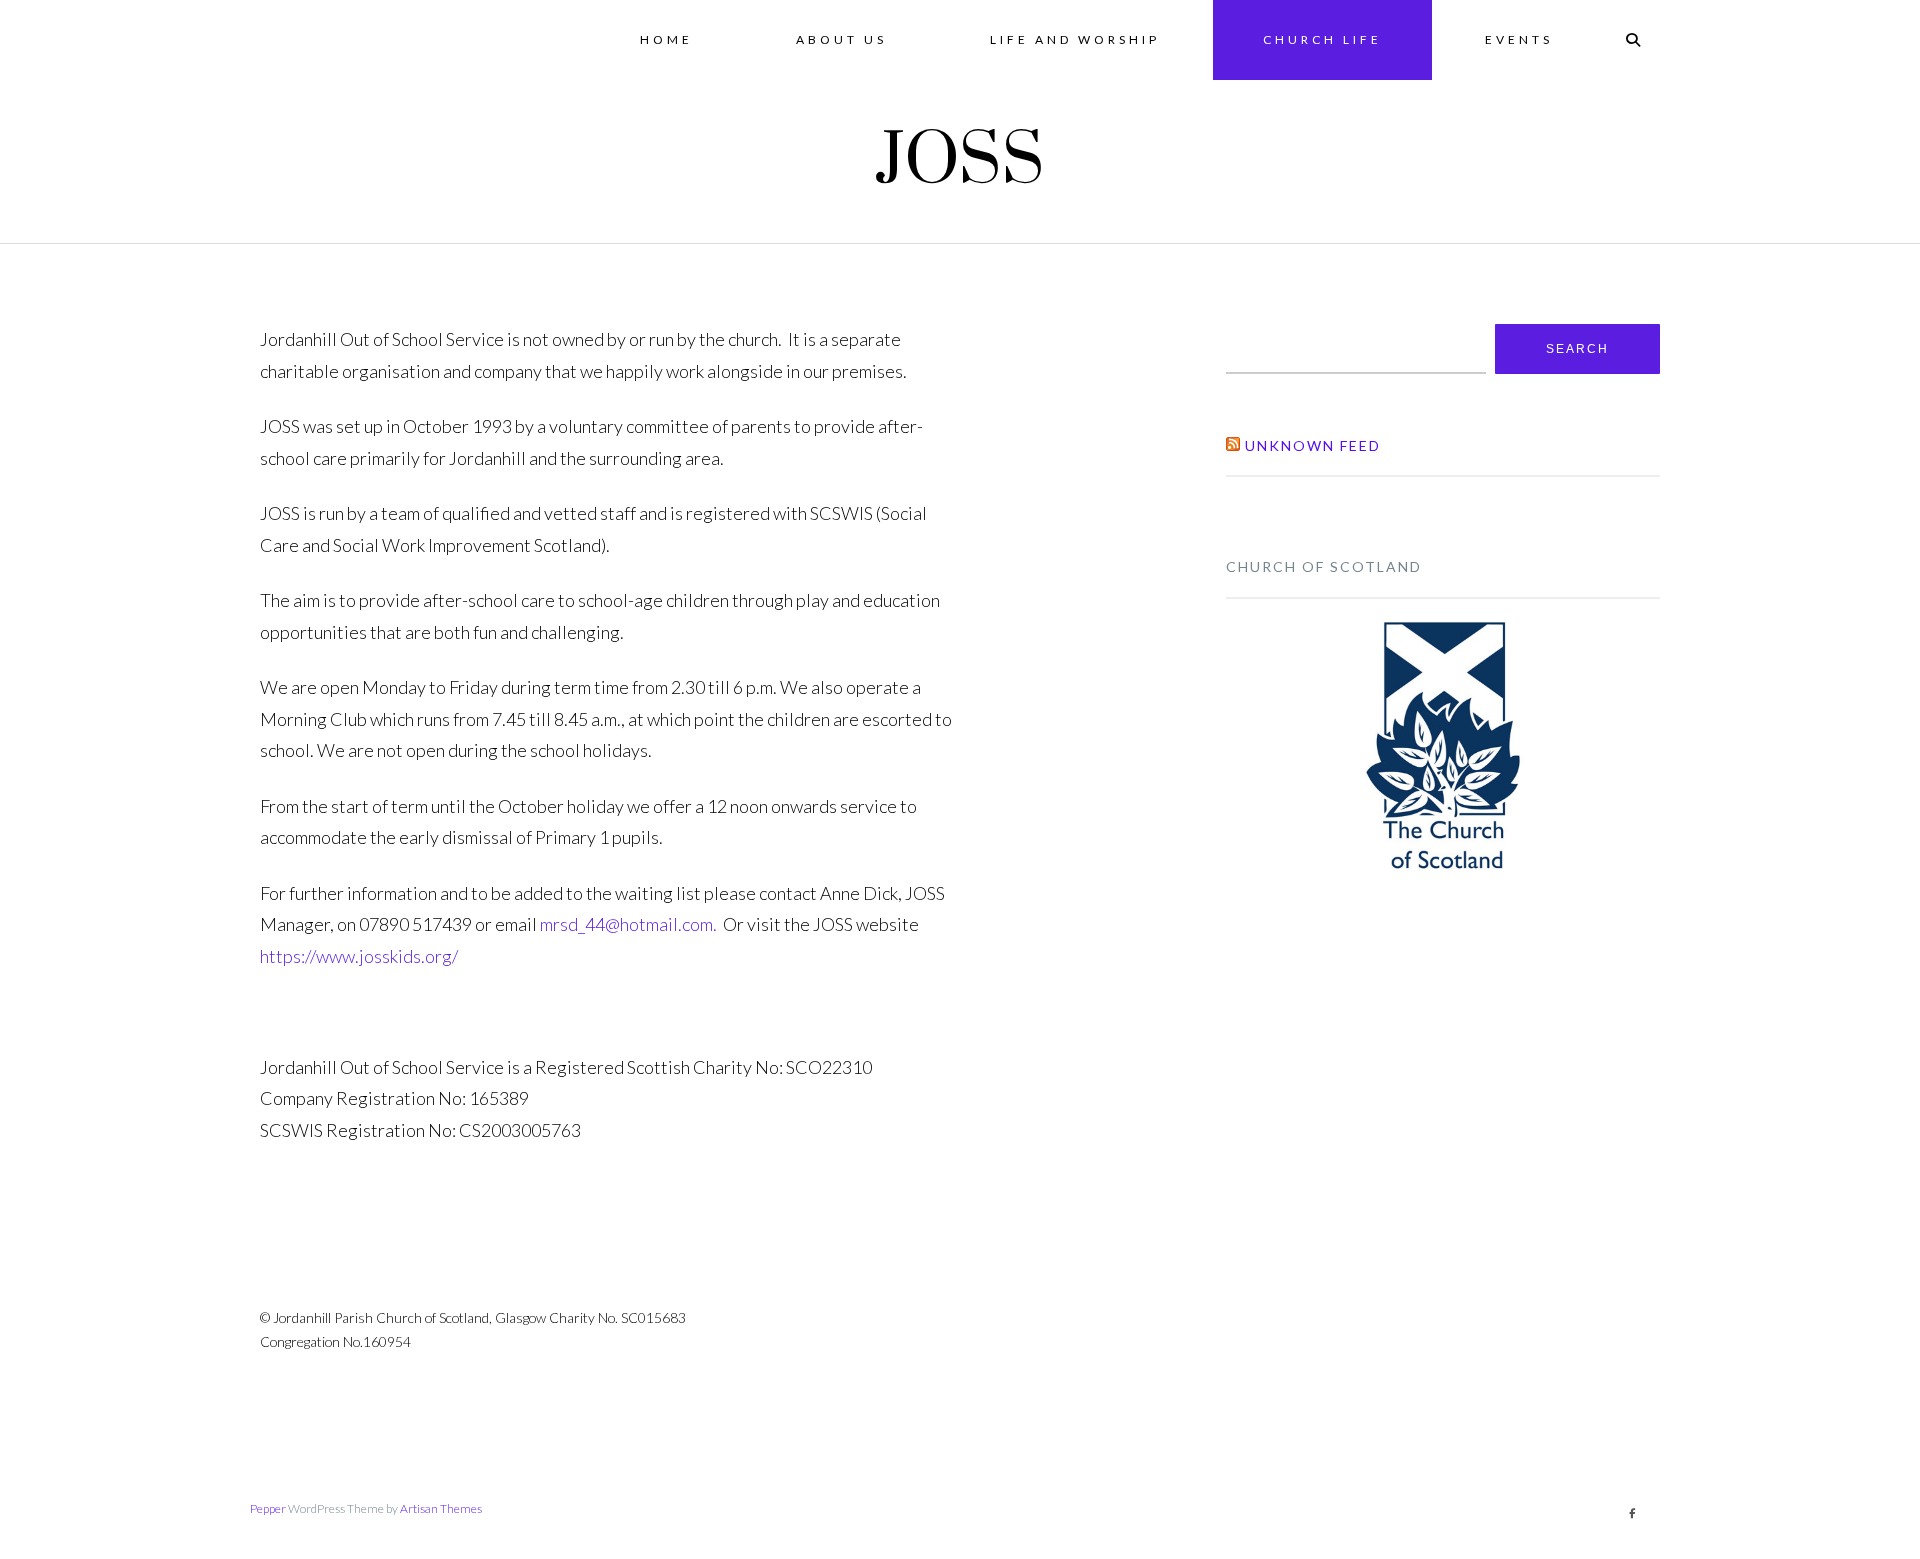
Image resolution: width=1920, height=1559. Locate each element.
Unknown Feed (1313, 445)
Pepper (268, 1508)
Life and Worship (1075, 39)
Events (1519, 39)
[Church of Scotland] (1443, 744)
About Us (841, 39)
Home (666, 39)
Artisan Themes (441, 1508)
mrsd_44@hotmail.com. (631, 924)
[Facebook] (1632, 1513)
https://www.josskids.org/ (359, 956)
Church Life (1322, 39)
